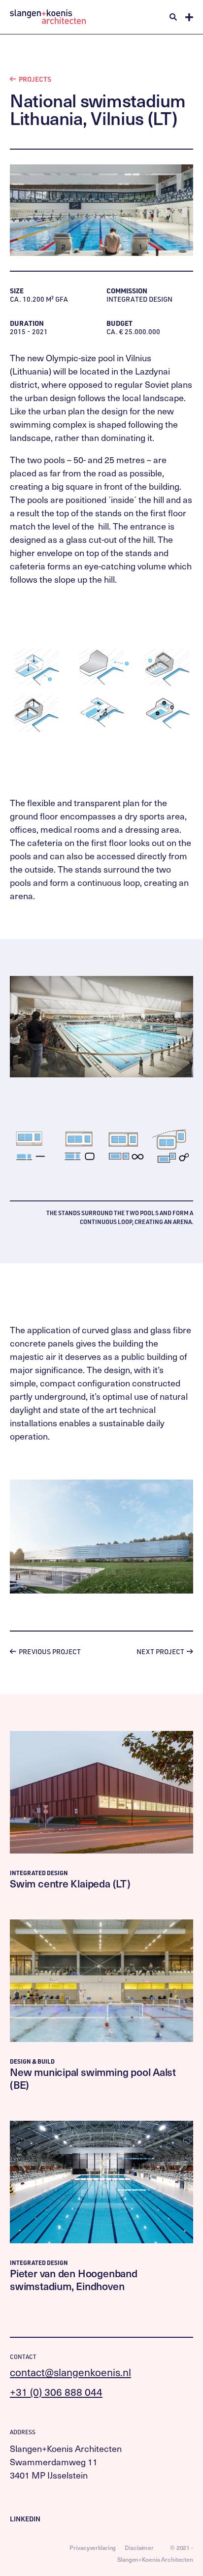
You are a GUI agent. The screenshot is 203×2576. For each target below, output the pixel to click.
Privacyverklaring (93, 2547)
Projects (34, 79)
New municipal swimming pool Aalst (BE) (93, 2078)
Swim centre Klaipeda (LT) (70, 1883)
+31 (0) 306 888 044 (56, 2392)
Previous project (49, 1651)
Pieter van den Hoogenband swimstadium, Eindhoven (74, 2279)
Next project (161, 1651)
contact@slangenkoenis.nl (70, 2372)
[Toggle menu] (189, 17)
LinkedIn (25, 2519)
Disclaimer (139, 2547)
